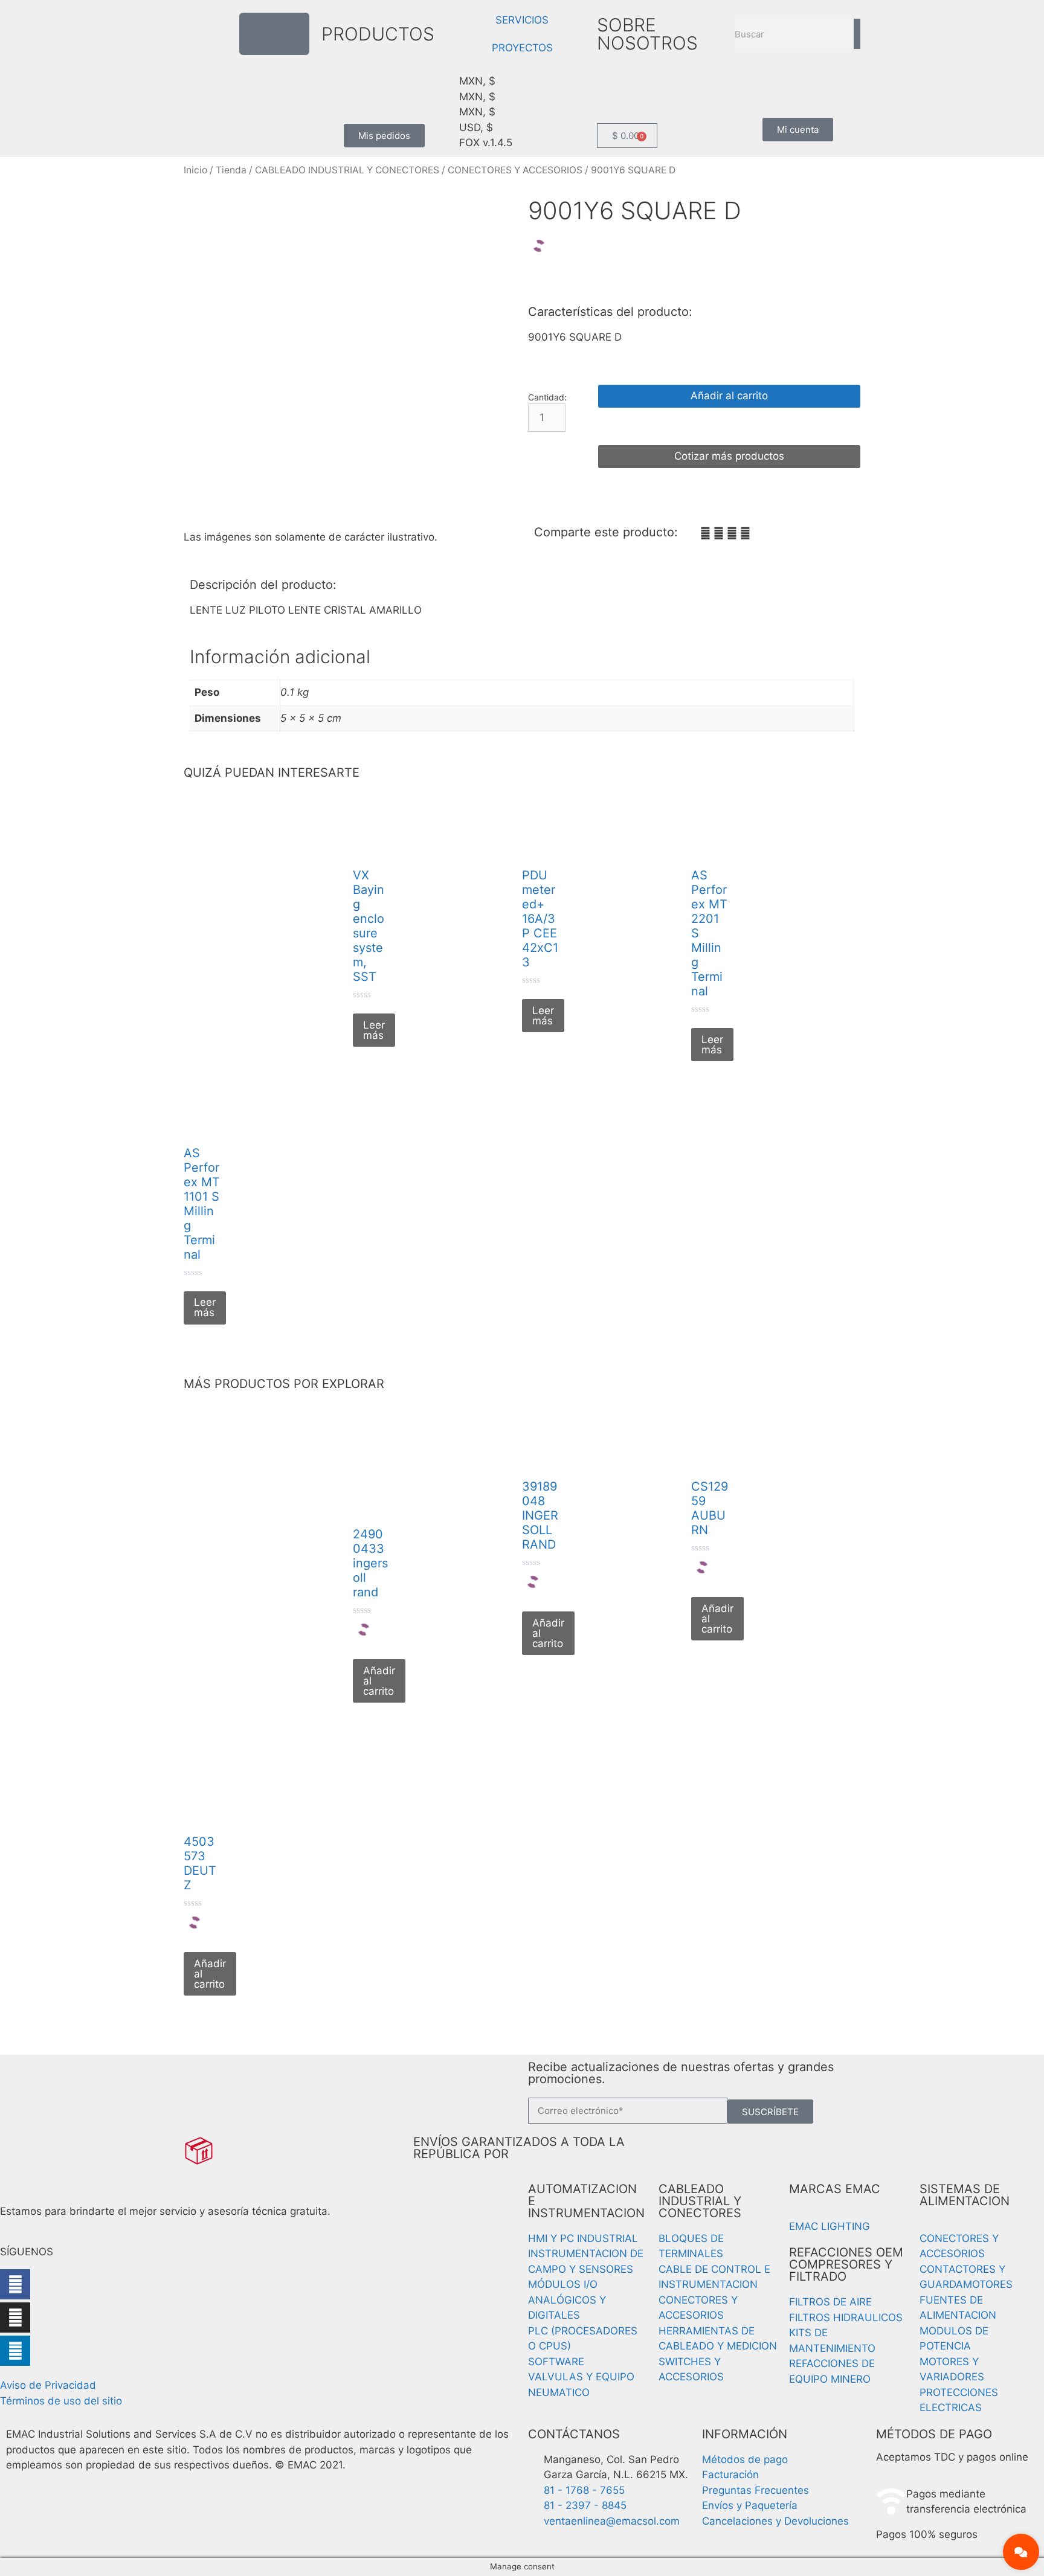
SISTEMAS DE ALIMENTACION (965, 2195)
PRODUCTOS (378, 34)
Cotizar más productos (729, 456)
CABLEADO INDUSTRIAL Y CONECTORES (347, 170)
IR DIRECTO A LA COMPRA (730, 426)
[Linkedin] (15, 2351)
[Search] (857, 34)
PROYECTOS (522, 48)
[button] (705, 534)
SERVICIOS (522, 20)
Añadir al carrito (729, 396)
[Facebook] (15, 2284)
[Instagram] (15, 2317)
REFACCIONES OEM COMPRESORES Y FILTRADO (846, 2264)
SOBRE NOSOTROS (647, 34)
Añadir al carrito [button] (379, 1681)
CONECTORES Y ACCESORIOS (515, 170)
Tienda (231, 170)
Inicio (195, 170)
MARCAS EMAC (835, 2189)
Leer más (374, 1030)
